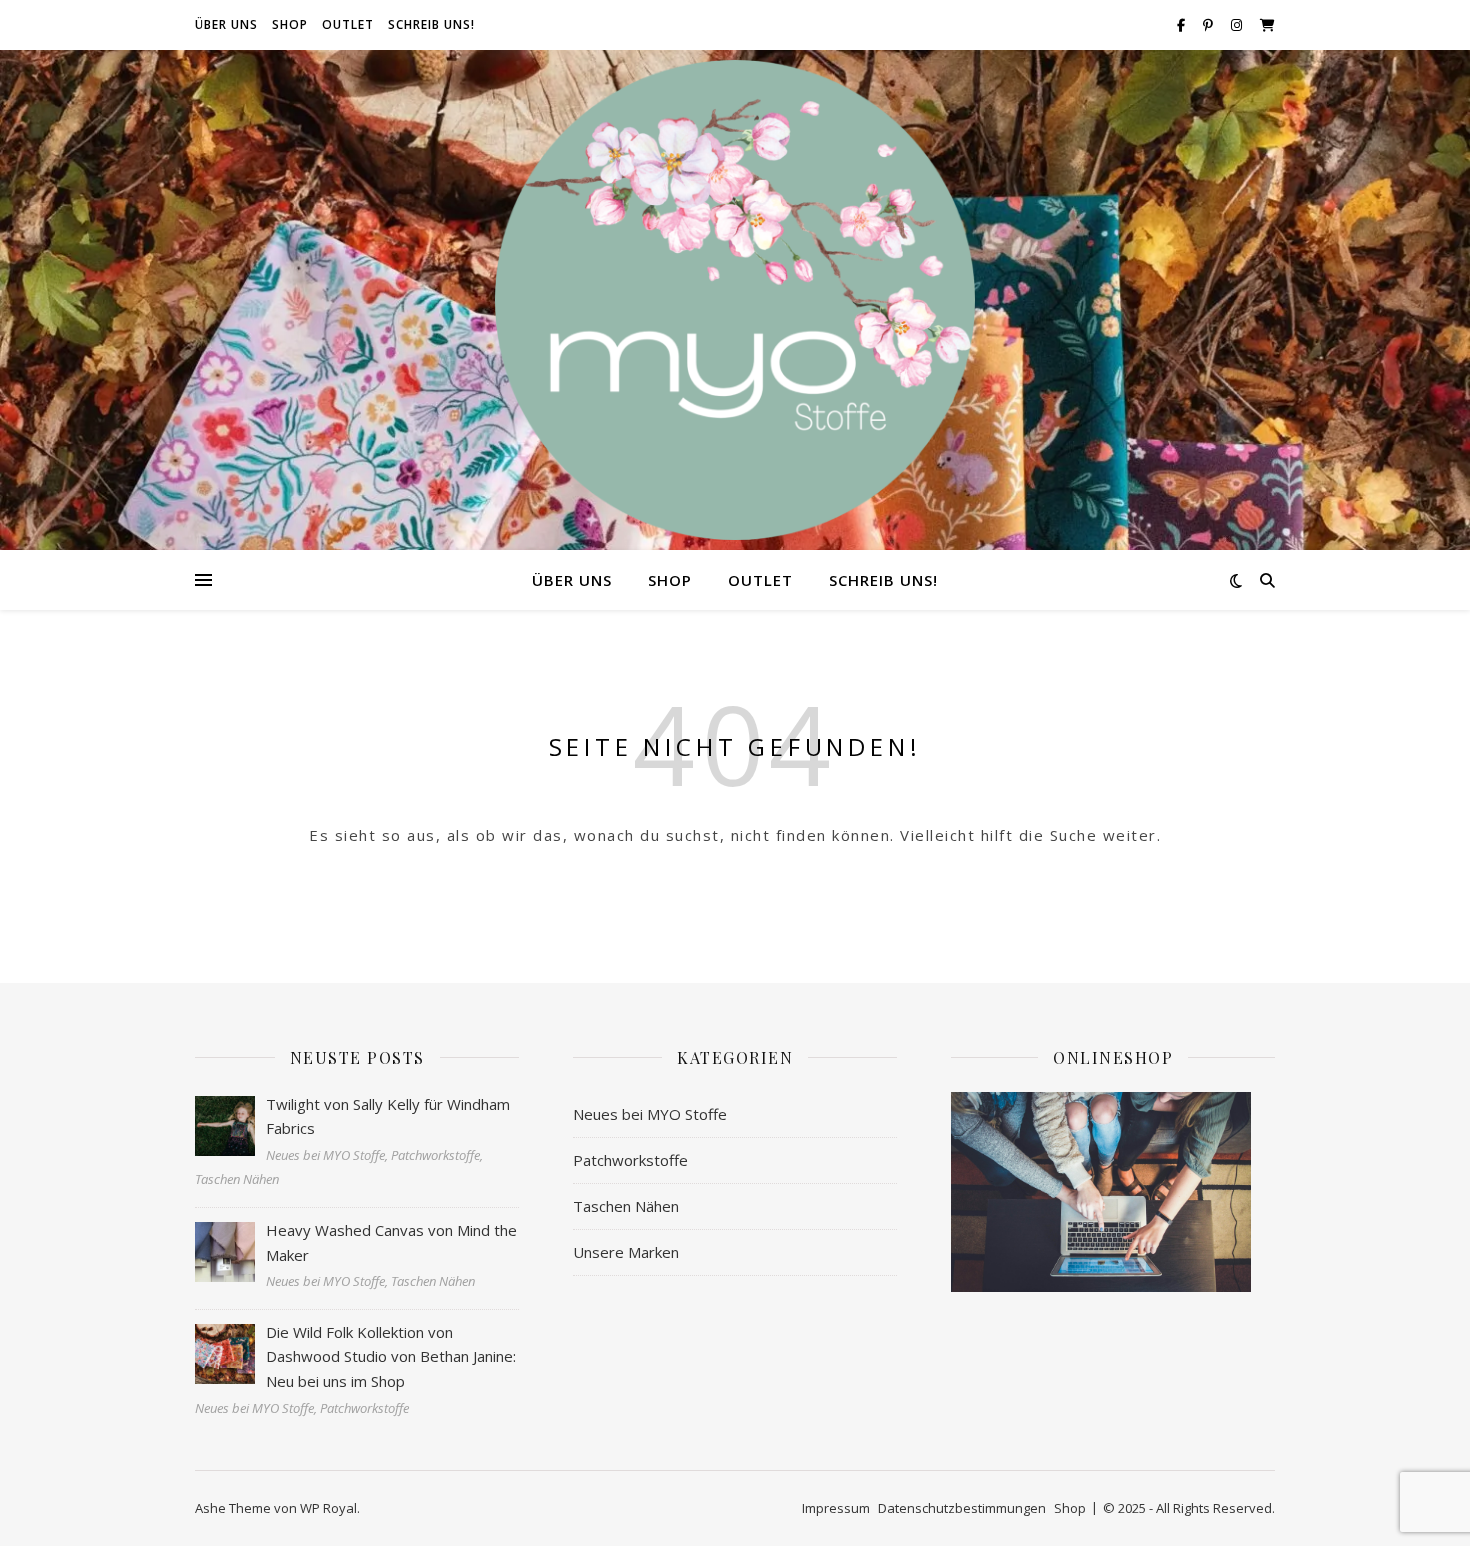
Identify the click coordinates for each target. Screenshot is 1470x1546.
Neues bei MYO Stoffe (650, 1114)
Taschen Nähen (626, 1206)
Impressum (836, 1508)
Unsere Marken (626, 1252)
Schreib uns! (431, 24)
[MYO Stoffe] (735, 300)
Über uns (226, 24)
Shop (290, 24)
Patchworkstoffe (630, 1160)
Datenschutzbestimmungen (962, 1508)
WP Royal (328, 1508)
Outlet (348, 24)
